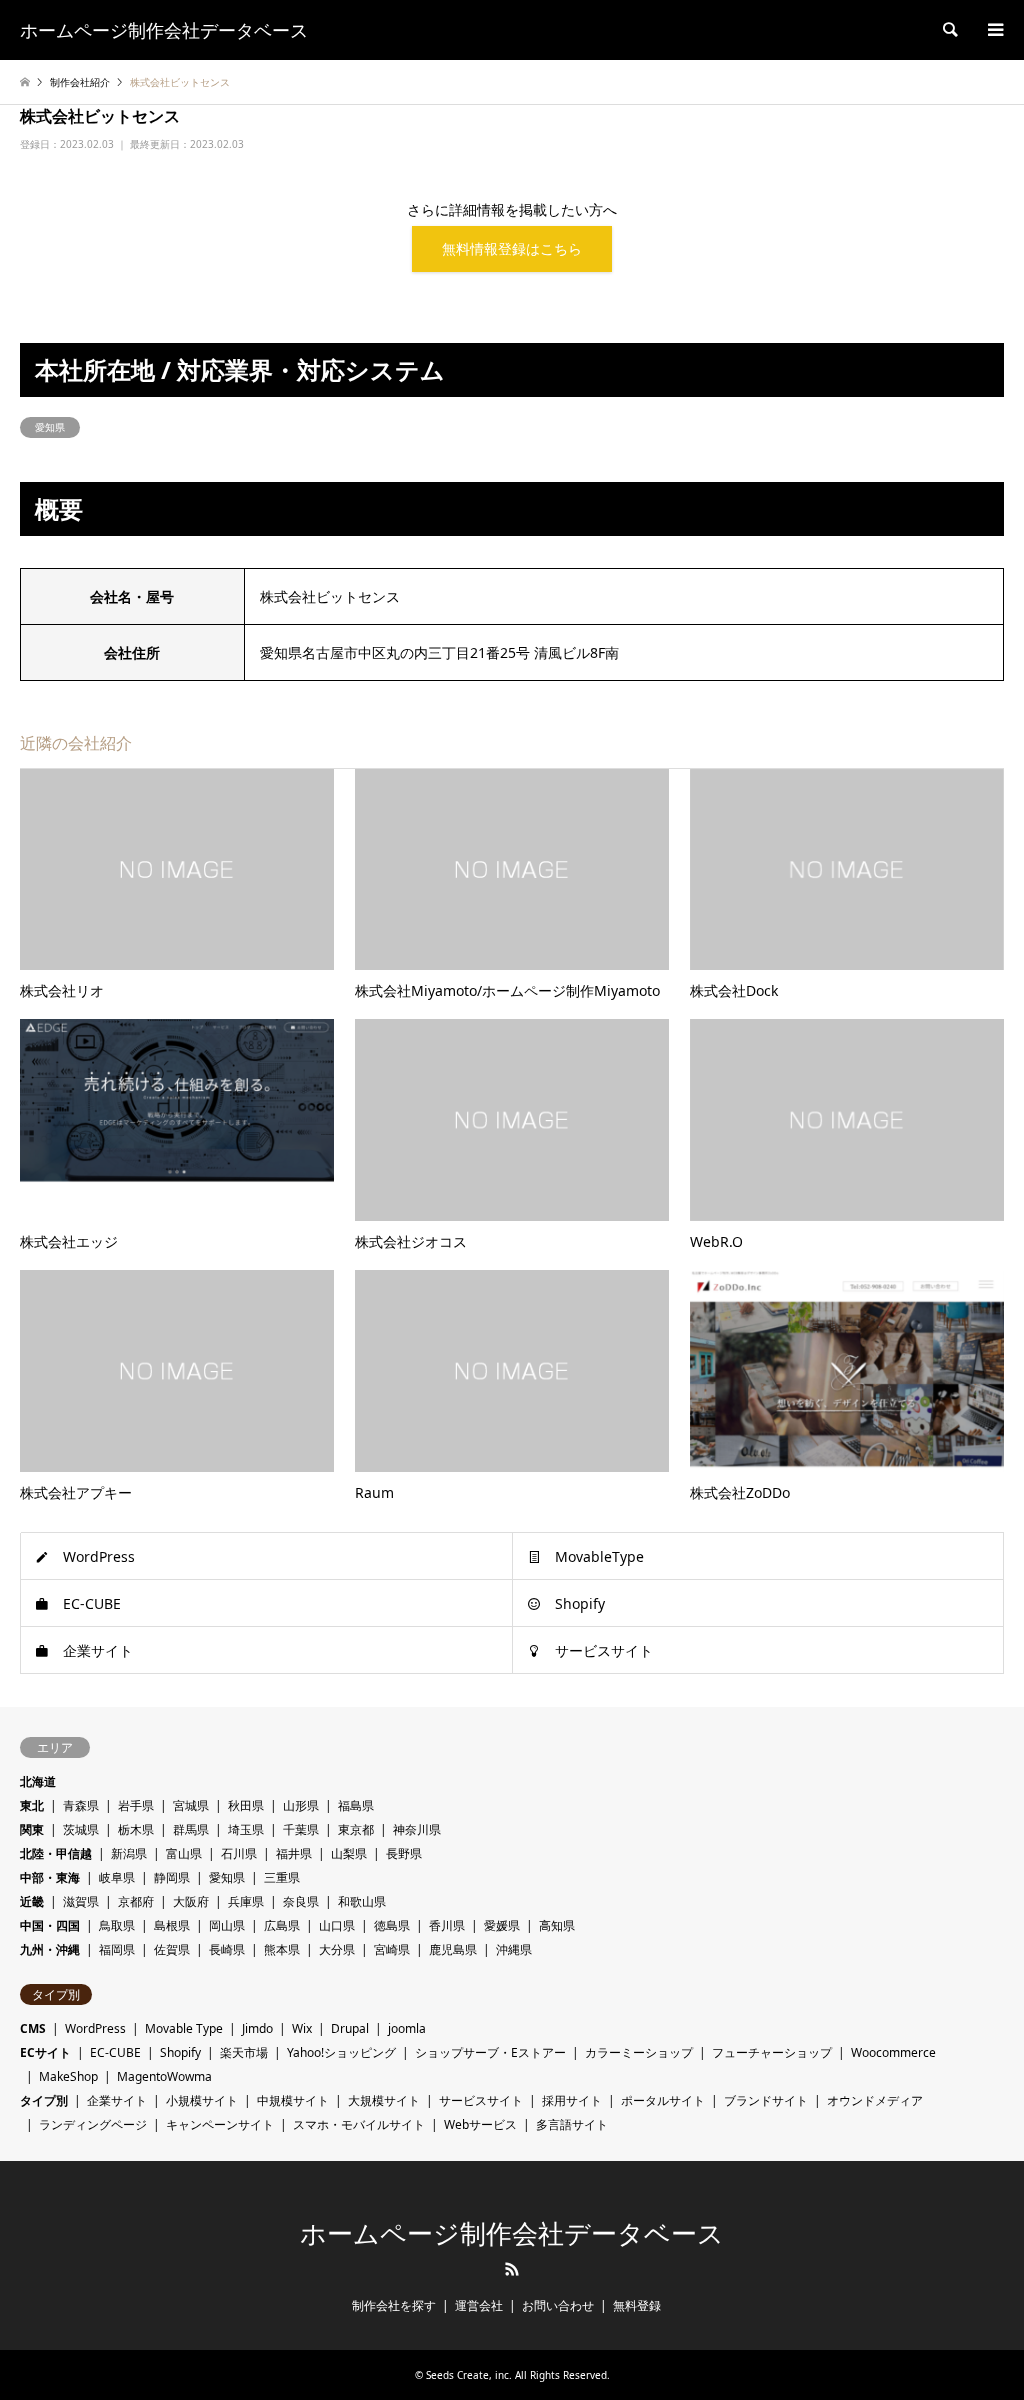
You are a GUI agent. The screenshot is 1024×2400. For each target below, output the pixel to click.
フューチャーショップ (772, 2052)
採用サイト (572, 2100)
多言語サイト (572, 2124)
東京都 (356, 1829)
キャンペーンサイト (220, 2124)
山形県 (301, 1805)
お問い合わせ (558, 2305)
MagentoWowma (164, 2076)
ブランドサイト (766, 2100)
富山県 (184, 1853)
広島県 (282, 1925)
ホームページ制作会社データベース (512, 2234)
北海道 (38, 1781)
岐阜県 (117, 1877)
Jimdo (257, 2028)
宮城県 (191, 1805)
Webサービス (480, 2124)
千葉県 (301, 1829)
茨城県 (81, 1829)
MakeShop (68, 2076)
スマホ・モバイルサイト (359, 2124)
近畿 (32, 1901)
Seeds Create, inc (467, 2375)
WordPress (99, 1556)
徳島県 (392, 1925)
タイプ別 (44, 2100)
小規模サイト (202, 2100)
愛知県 (50, 427)
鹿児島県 (453, 1949)
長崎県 (227, 1949)
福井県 (294, 1853)
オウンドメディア (875, 2100)
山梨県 (349, 1853)
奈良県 (301, 1901)
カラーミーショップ (639, 2052)
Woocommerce (893, 2052)
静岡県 (172, 1877)
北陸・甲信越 (56, 1853)
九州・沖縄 (50, 1949)
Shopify (580, 1603)
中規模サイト (293, 2100)
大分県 (337, 1949)
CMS (33, 2028)
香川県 (447, 1925)
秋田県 (246, 1805)
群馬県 (191, 1829)
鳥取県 (117, 1925)
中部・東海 (50, 1877)
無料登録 (637, 2305)
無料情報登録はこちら (512, 248)
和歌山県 (362, 1901)
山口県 (337, 1925)
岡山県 (227, 1925)
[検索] (949, 30)
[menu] (994, 30)
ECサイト (45, 2052)
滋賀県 (81, 1901)
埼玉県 (246, 1829)
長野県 (404, 1853)
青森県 (81, 1805)
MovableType (599, 1556)
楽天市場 (244, 2052)
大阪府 (191, 1901)
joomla (407, 2028)
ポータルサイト (663, 2100)
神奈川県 (417, 1829)
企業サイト (98, 1650)
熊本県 (282, 1949)
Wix (302, 2028)
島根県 (172, 1925)
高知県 (557, 1925)
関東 (32, 1829)
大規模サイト (384, 2100)
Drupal (350, 2028)
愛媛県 (502, 1925)
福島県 (356, 1805)
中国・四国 (50, 1925)
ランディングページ (93, 2124)
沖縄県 (514, 1949)
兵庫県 (246, 1901)
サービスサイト (604, 1650)
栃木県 (136, 1829)
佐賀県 (172, 1949)
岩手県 (136, 1805)
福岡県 (117, 1949)
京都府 (136, 1901)
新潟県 (129, 1853)
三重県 (282, 1877)
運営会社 (479, 2305)
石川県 (239, 1853)
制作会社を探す (394, 2305)
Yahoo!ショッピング (341, 2052)
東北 (32, 1805)
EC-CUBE (92, 1603)
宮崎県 (392, 1949)
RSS (512, 2269)
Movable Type (184, 2028)
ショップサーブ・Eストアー (490, 2052)
